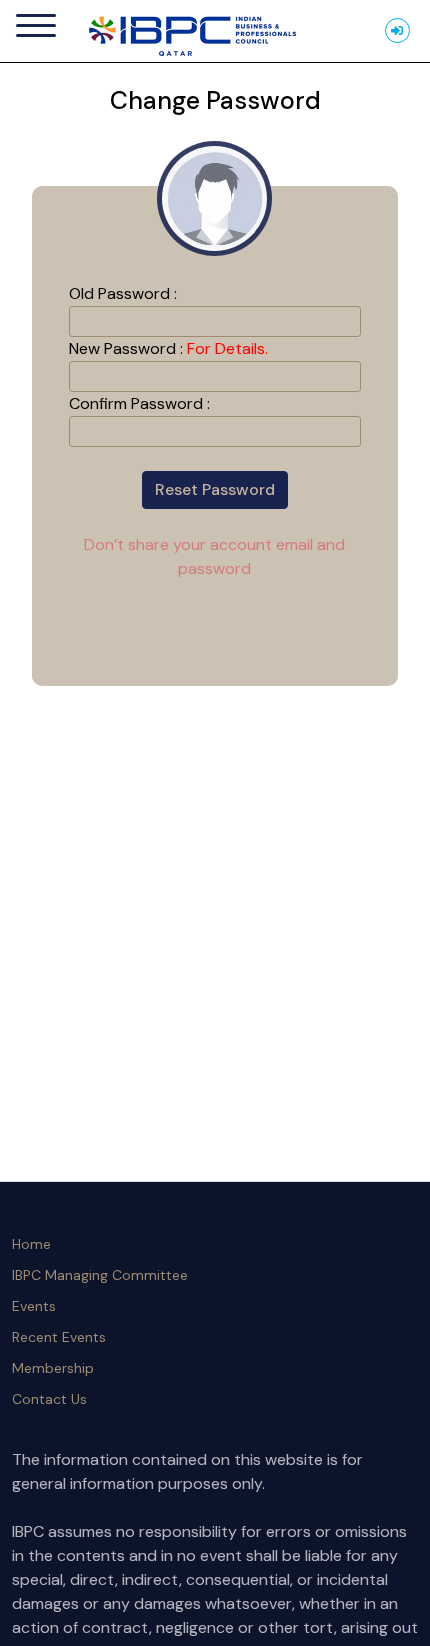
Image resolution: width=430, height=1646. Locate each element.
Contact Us (49, 1399)
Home (31, 1244)
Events (34, 1306)
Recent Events (59, 1337)
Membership (53, 1368)
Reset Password (215, 489)
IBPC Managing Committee (100, 1275)
